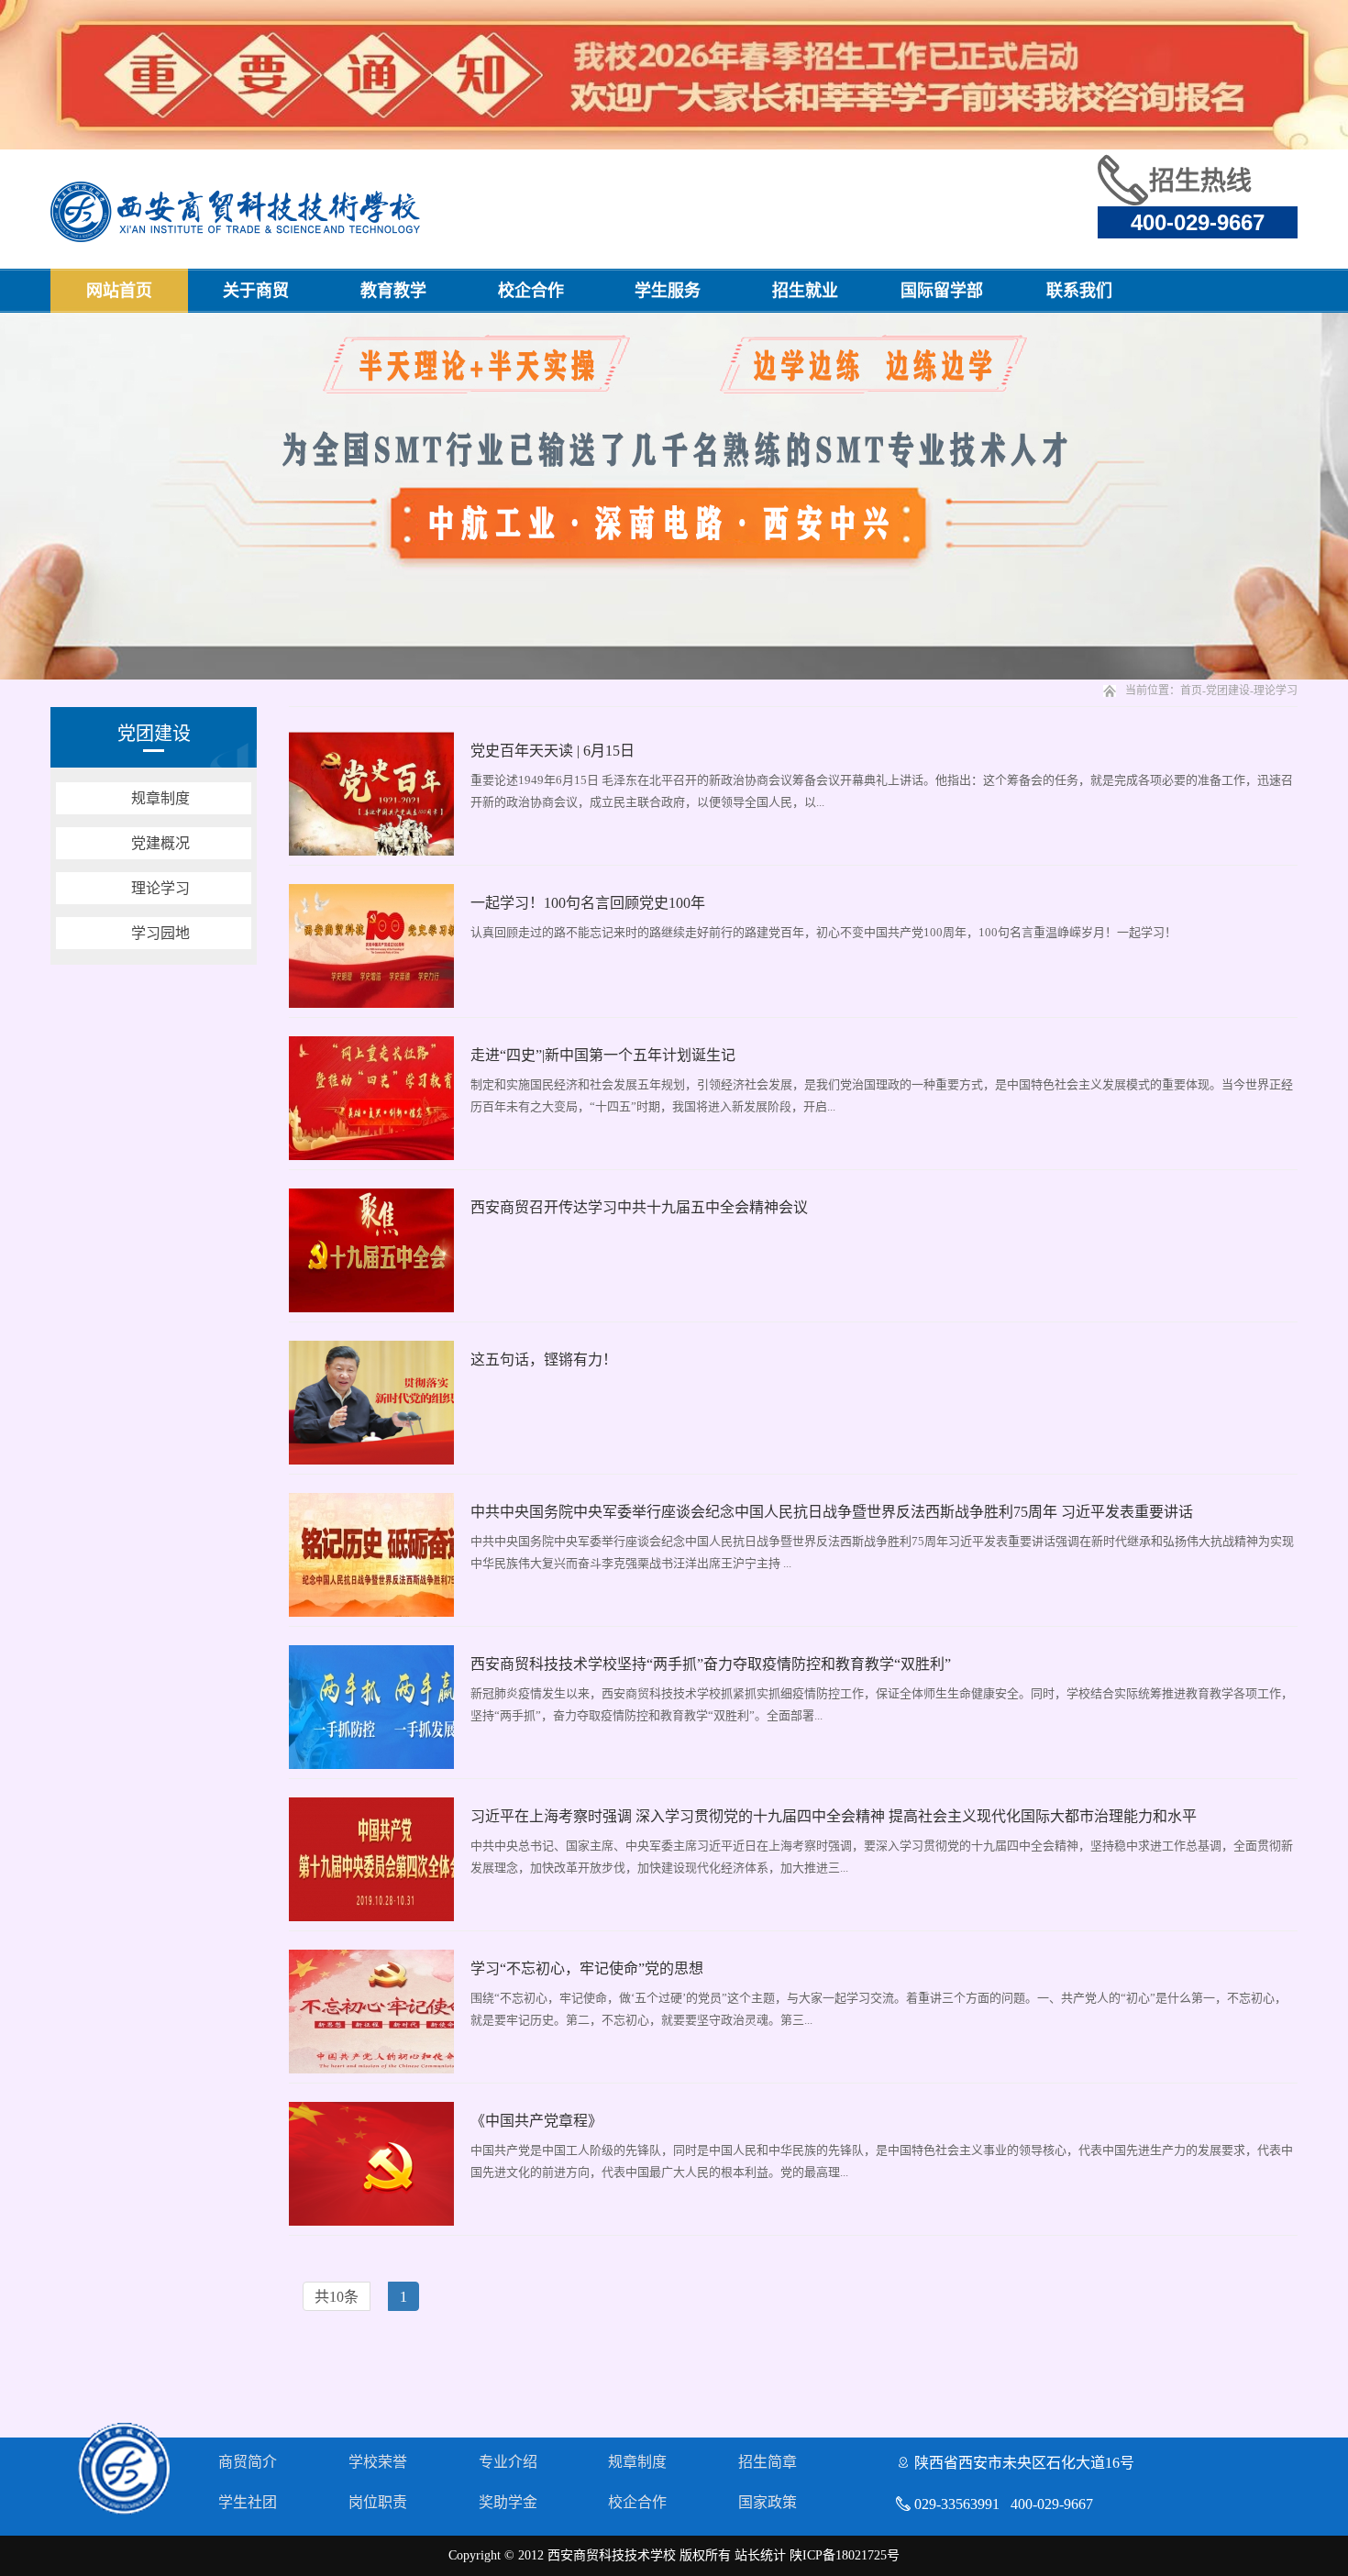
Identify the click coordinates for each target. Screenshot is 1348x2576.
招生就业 (805, 291)
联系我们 (1079, 291)
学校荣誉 (378, 2462)
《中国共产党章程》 (536, 2121)
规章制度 (637, 2462)
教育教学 (393, 291)
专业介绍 (508, 2462)
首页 (1191, 691)
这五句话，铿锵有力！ (544, 1360)
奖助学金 (508, 2502)
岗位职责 (378, 2502)
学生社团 (248, 2502)
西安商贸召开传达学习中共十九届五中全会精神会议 (639, 1207)
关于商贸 (256, 291)
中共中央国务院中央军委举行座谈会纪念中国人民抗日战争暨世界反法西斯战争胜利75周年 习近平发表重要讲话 (832, 1512)
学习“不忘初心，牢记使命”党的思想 (587, 1968)
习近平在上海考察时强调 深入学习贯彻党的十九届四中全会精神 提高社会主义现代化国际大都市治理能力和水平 (834, 1816)
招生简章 (768, 2462)
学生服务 (668, 291)
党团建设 (1228, 691)
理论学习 (1276, 691)
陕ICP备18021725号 (845, 2555)
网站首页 (119, 291)
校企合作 (531, 291)
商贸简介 (248, 2462)
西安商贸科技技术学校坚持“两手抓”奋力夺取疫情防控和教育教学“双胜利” (711, 1664)
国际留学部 (942, 291)
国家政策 (768, 2502)
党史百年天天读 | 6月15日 (552, 751)
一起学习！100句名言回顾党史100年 (588, 903)
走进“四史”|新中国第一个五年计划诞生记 (603, 1055)
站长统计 (760, 2555)
